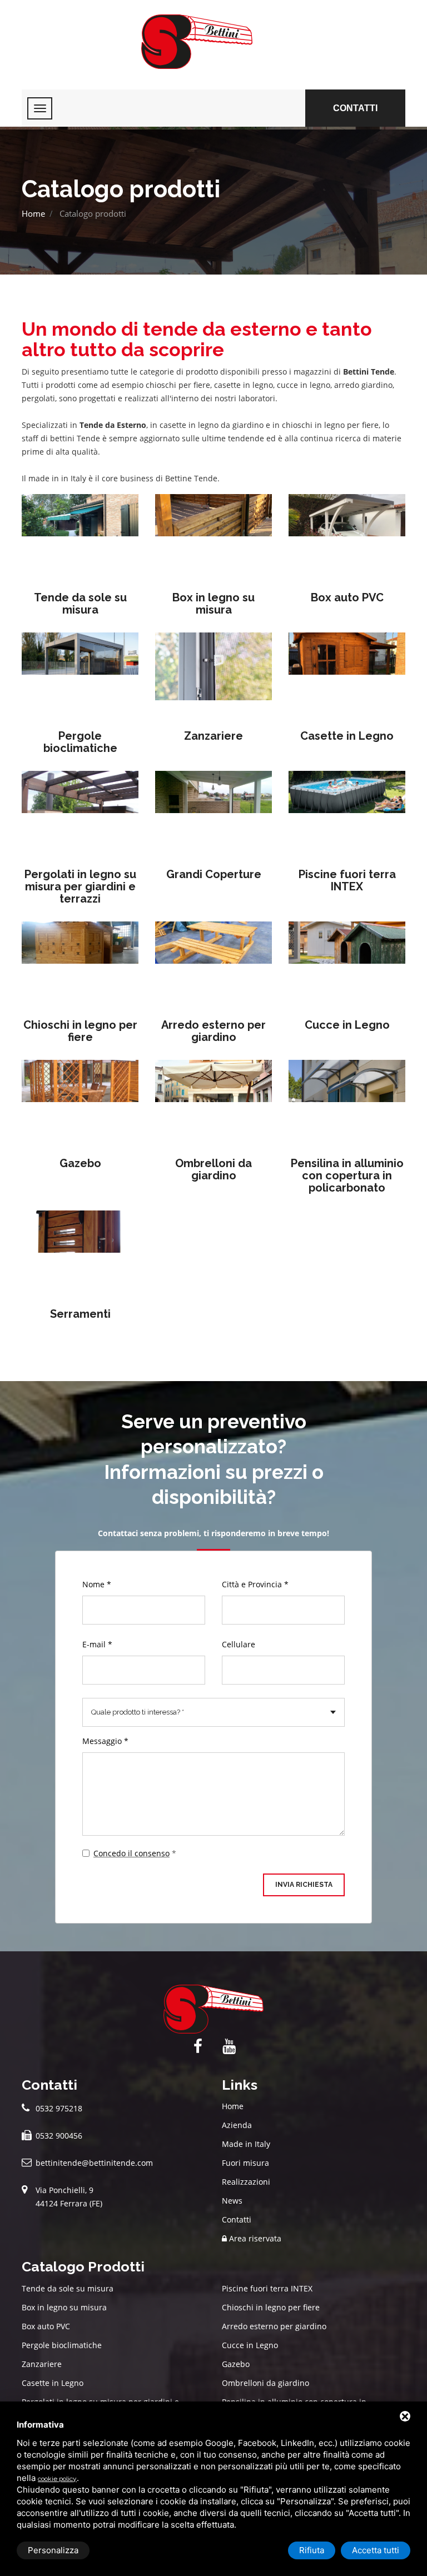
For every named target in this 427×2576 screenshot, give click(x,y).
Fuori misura (245, 2163)
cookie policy (57, 2479)
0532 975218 (59, 2108)
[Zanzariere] (213, 674)
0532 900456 (59, 2136)
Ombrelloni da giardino (213, 1169)
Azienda (237, 2125)
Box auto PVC (347, 597)
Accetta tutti (376, 2550)
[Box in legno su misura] (213, 536)
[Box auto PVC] (347, 536)
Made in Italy (246, 2144)
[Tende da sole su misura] (80, 536)
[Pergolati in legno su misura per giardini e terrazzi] (80, 813)
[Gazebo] (80, 1102)
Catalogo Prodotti (83, 2266)
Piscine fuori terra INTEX (347, 880)
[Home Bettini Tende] (213, 42)
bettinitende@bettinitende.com (94, 2163)
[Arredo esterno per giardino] (213, 963)
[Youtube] (229, 2047)
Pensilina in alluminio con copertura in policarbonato (347, 1175)
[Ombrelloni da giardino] (213, 1102)
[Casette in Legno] (347, 674)
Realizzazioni (246, 2182)
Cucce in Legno (347, 1025)
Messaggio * (105, 1741)
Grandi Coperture (214, 874)
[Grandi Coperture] (213, 813)
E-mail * (97, 1644)
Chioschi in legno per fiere (80, 1031)
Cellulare (239, 1644)
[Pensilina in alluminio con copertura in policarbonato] (347, 1102)
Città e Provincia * (255, 1584)
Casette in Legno (347, 736)
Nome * (97, 1584)
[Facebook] (198, 2047)
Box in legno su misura (213, 604)
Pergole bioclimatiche (80, 742)
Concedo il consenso (131, 1853)
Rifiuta (312, 2550)
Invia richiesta (304, 1885)
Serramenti (80, 1314)
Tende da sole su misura (80, 604)
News (232, 2201)
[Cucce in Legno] (347, 963)
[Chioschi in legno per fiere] (80, 963)
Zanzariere (213, 736)
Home (33, 213)
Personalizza (53, 2550)
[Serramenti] (80, 1252)
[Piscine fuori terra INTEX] (347, 813)
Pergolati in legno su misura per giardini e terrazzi (80, 886)
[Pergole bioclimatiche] (80, 674)
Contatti (355, 108)
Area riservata (254, 2238)
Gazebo (80, 1163)
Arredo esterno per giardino (213, 1031)
